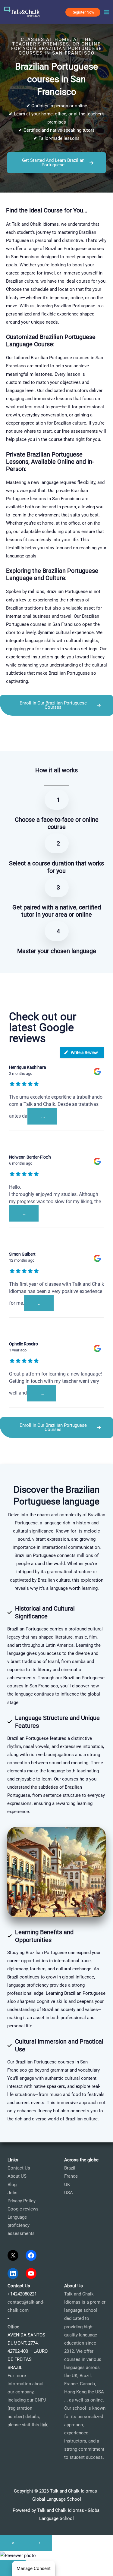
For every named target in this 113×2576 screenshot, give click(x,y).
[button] (83, 12)
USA (69, 2193)
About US (17, 2176)
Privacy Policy (22, 2201)
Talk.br (21, 740)
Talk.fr (6, 740)
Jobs (13, 2193)
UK (67, 2185)
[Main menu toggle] (107, 12)
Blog (12, 2185)
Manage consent (34, 2568)
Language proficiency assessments (21, 2225)
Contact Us (19, 2168)
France (71, 2176)
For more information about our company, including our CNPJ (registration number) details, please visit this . (28, 2400)
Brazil (70, 2168)
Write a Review (84, 1053)
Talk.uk (56, 740)
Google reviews (23, 2209)
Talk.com (38, 740)
